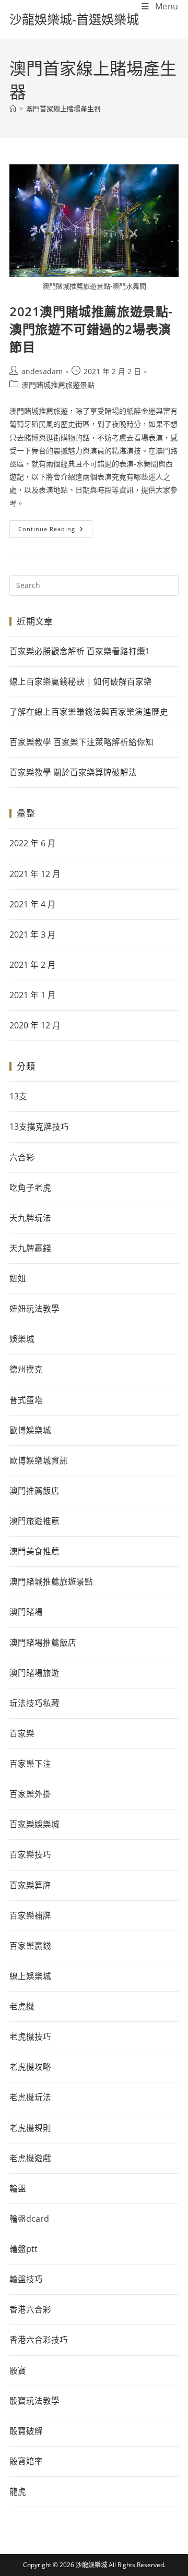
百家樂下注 (30, 1764)
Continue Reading (55, 526)
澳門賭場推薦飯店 (43, 1643)
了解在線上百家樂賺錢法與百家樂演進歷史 (89, 712)
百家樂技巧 (30, 1854)
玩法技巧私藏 (34, 1703)
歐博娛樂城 (30, 1430)
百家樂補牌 (30, 1915)
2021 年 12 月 (35, 874)
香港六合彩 (30, 2309)
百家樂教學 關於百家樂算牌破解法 (73, 772)
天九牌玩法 (30, 1218)
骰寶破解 (26, 2431)
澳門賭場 (26, 1612)
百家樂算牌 (30, 1885)
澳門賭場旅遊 (34, 1673)
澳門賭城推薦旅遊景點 (58, 385)
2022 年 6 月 (33, 843)
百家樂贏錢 (30, 1946)
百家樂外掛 (30, 1794)
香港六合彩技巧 (39, 2340)
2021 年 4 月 (33, 904)
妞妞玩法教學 (34, 1309)
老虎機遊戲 (30, 2158)
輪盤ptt (23, 2249)
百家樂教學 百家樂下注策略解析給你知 (81, 742)
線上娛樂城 (30, 1976)
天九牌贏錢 (30, 1248)
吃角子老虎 (30, 1188)
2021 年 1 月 (33, 995)
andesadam (42, 371)
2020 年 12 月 (35, 1025)
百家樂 (22, 1733)
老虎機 (22, 2006)
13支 (18, 1096)
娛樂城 (22, 1339)
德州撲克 (26, 1369)
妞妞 (18, 1278)
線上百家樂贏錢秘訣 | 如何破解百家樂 (81, 681)
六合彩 (22, 1157)
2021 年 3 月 (33, 934)
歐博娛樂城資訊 (39, 1460)
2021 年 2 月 (33, 965)
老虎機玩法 (30, 2097)
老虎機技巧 (30, 2036)
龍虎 (18, 2491)
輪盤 (18, 2188)
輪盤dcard (29, 2219)
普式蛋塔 (26, 1400)
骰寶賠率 (26, 2461)
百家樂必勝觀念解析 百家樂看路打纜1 (80, 651)
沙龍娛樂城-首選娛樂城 (74, 19)
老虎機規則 (30, 2128)
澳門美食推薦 (34, 1551)
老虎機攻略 (30, 2067)
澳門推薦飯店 (34, 1491)
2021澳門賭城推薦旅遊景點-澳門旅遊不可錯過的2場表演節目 (91, 329)
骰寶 (18, 2370)
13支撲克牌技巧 (39, 1127)
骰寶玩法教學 (34, 2401)
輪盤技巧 (26, 2279)
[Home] (13, 109)
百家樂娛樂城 (34, 1824)
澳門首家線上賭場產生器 (63, 109)
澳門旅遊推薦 (34, 1521)
